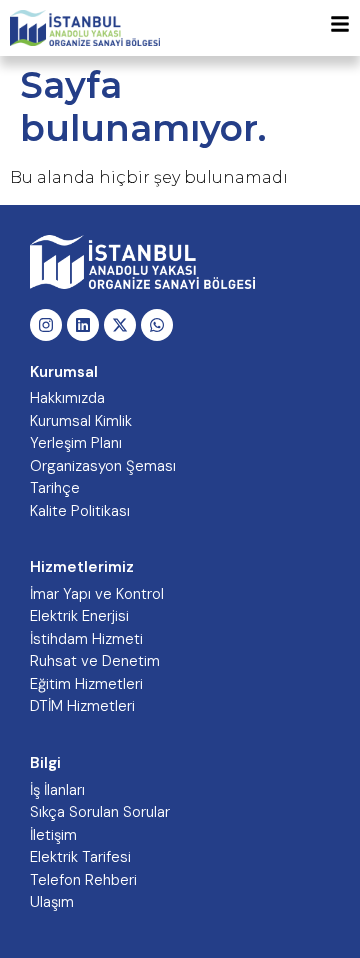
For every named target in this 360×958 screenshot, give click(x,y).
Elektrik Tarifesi (80, 857)
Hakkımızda (67, 398)
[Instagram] (46, 325)
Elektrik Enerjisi (79, 616)
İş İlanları (57, 790)
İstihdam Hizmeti (86, 639)
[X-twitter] (120, 325)
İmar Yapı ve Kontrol (97, 594)
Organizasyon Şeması (103, 466)
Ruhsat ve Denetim (95, 661)
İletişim (53, 835)
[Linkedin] (83, 325)
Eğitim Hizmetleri (86, 684)
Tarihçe (55, 488)
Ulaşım (52, 902)
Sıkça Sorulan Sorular (100, 812)
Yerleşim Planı (76, 443)
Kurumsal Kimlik (81, 421)
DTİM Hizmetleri (82, 706)
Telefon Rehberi (83, 880)
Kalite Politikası (80, 511)
